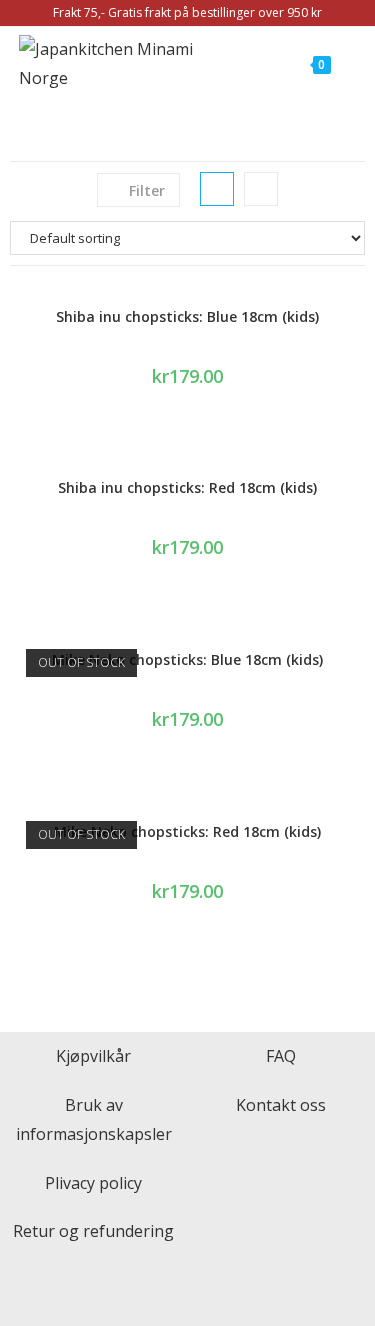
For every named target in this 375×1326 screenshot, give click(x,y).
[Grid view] (217, 189)
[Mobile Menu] (344, 64)
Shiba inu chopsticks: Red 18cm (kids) (187, 487)
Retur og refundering (93, 1231)
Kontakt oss (281, 1105)
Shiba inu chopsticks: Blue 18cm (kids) (187, 316)
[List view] (261, 189)
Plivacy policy (93, 1183)
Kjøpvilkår (93, 1056)
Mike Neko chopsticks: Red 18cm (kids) (187, 831)
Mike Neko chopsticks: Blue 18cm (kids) (187, 659)
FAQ (281, 1056)
